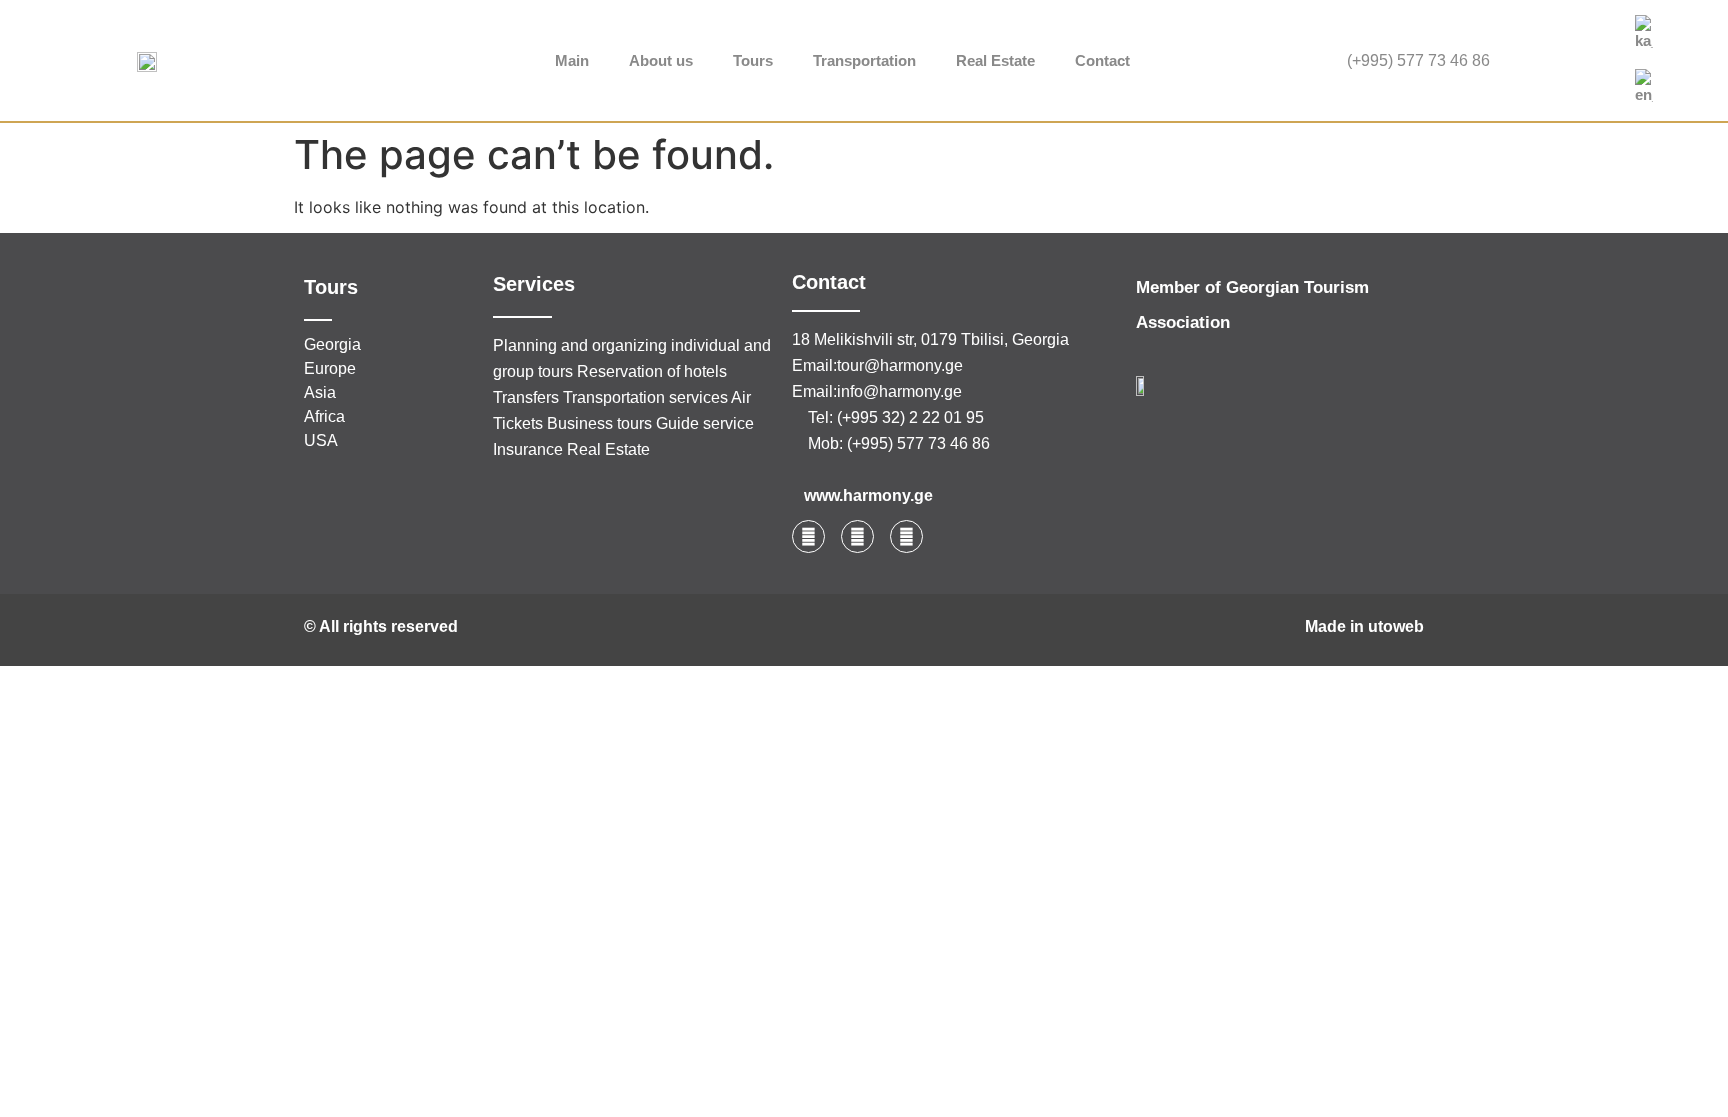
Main (572, 60)
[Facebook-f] (808, 536)
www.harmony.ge (868, 495)
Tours (753, 60)
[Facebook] (1538, 61)
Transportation (864, 60)
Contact (1102, 60)
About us (661, 60)
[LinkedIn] (1583, 61)
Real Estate (995, 60)
